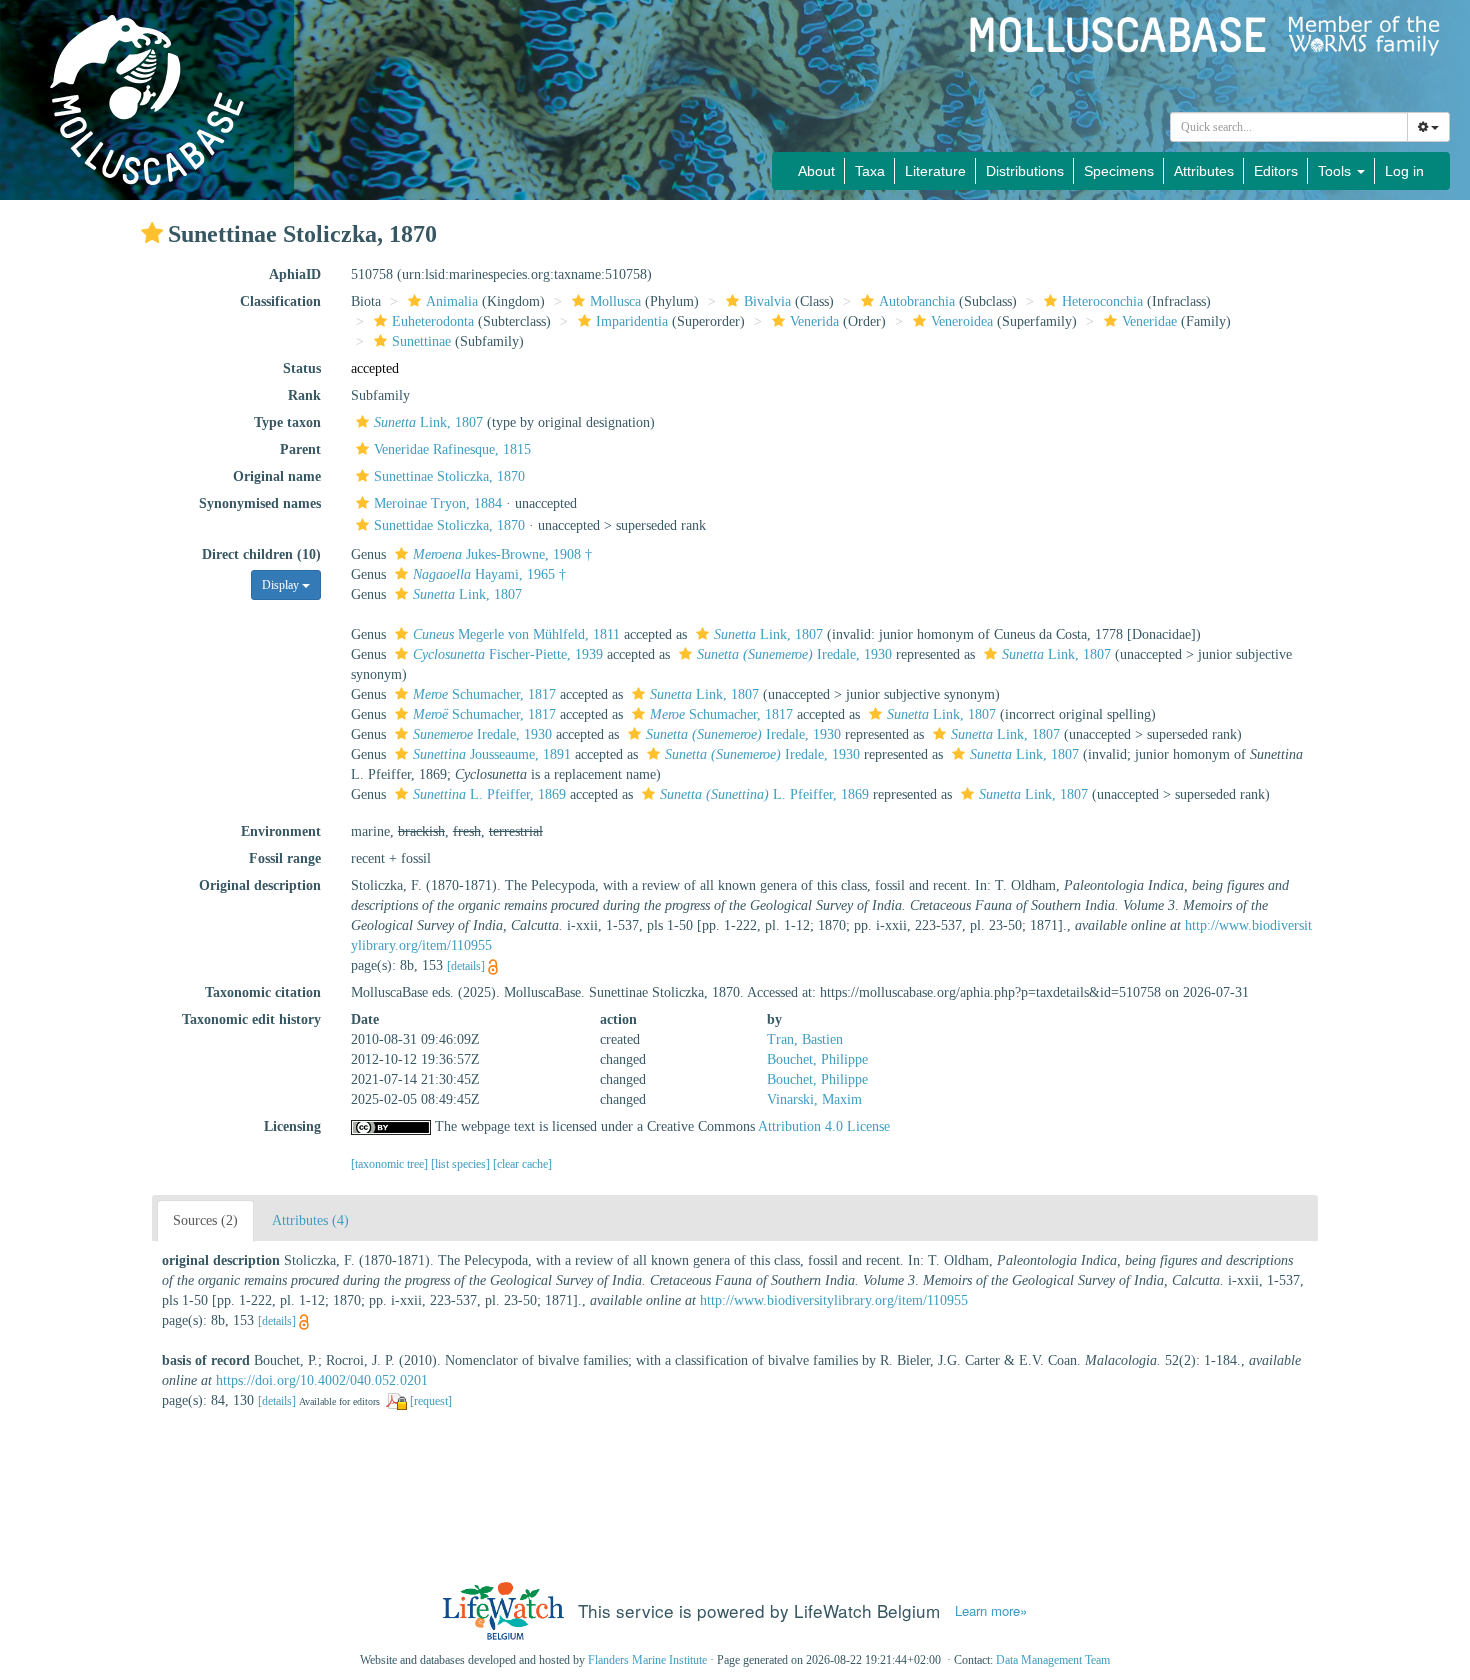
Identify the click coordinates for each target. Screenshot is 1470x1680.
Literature (935, 171)
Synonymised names (260, 503)
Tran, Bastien (805, 1039)
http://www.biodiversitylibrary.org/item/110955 (834, 1300)
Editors (1276, 171)
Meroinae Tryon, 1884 (438, 503)
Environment (281, 831)
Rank (304, 395)
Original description (260, 885)
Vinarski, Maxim (814, 1099)
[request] (431, 1401)
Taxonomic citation (263, 992)
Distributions (1025, 171)
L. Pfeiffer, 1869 (489, 794)
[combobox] (1289, 127)
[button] (152, 233)
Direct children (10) (261, 554)
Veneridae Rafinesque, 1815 (452, 449)
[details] (466, 966)
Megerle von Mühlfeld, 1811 (516, 634)
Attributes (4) (310, 1220)
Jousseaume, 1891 (492, 754)
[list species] (462, 1164)
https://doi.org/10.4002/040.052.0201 (322, 1380)
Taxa (870, 171)
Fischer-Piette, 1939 (508, 654)
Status (302, 368)
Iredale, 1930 (794, 654)
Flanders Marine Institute (647, 1660)
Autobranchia (917, 301)
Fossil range (285, 858)
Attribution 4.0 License (824, 1126)
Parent (300, 449)
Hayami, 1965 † (489, 574)
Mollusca (615, 301)
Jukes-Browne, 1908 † (502, 554)
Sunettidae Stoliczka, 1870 (449, 525)
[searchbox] (1289, 127)
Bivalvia (767, 301)
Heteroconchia (1102, 301)
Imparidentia (632, 321)
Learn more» (991, 1611)
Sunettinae (421, 341)
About (816, 171)
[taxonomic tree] (391, 1164)
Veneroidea (962, 321)
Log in (1404, 171)
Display (282, 585)
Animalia (452, 301)
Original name (277, 476)
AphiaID (295, 274)
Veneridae (1149, 321)
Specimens (1119, 171)
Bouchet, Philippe (817, 1059)
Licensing (292, 1126)
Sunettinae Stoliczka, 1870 (449, 476)
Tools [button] (1336, 171)
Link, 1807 (428, 422)
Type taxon (287, 422)
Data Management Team (1053, 1660)
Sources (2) (205, 1220)
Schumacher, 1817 (484, 694)
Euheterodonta (433, 321)
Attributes (1204, 171)
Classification (280, 301)
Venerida (814, 321)
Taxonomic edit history (251, 1019)
